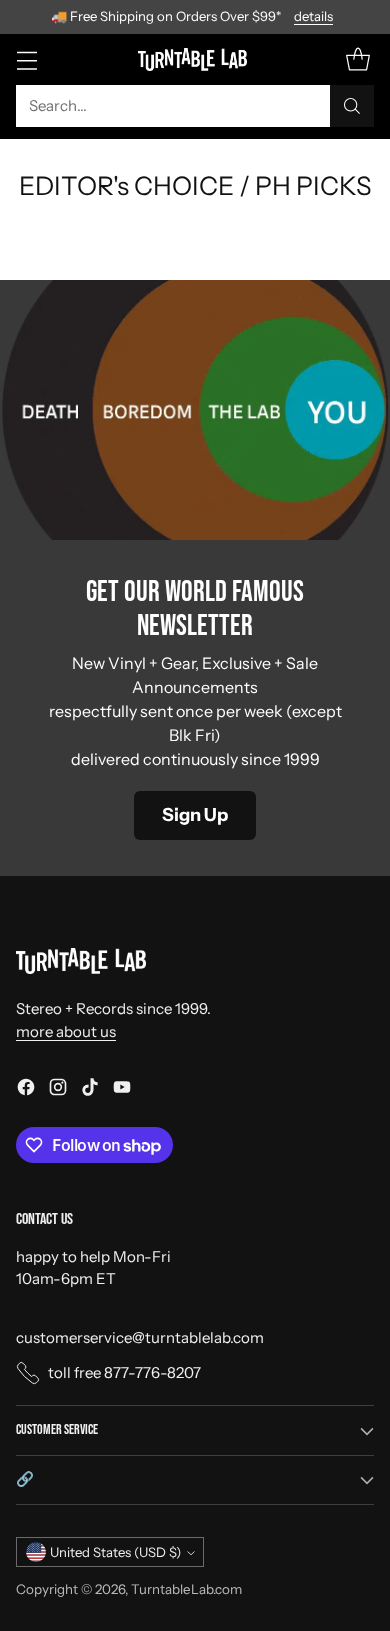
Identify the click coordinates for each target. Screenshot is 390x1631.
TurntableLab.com (186, 1589)
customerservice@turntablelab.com (140, 1337)
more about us (66, 1031)
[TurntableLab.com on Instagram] (58, 1090)
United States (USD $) (115, 1552)
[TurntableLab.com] (195, 59)
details (313, 17)
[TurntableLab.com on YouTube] (122, 1090)
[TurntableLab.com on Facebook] (26, 1090)
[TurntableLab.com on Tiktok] (90, 1090)
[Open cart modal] (357, 59)
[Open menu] (26, 59)
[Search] (352, 106)
